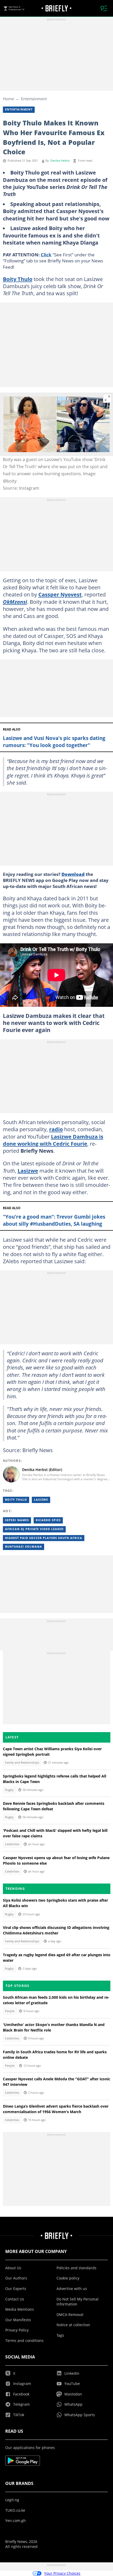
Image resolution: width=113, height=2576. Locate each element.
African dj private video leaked (34, 1529)
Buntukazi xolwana (24, 1547)
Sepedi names (17, 1520)
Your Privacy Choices (62, 2573)
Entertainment (34, 99)
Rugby (9, 1790)
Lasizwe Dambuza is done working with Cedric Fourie (53, 1140)
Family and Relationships (22, 1763)
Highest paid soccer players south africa (44, 1538)
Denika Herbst (60, 161)
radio (56, 1129)
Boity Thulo (18, 279)
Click (46, 255)
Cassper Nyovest (60, 594)
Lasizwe (28, 1171)
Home (8, 99)
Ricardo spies (48, 1520)
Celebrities (12, 1844)
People (10, 2011)
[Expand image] (107, 398)
